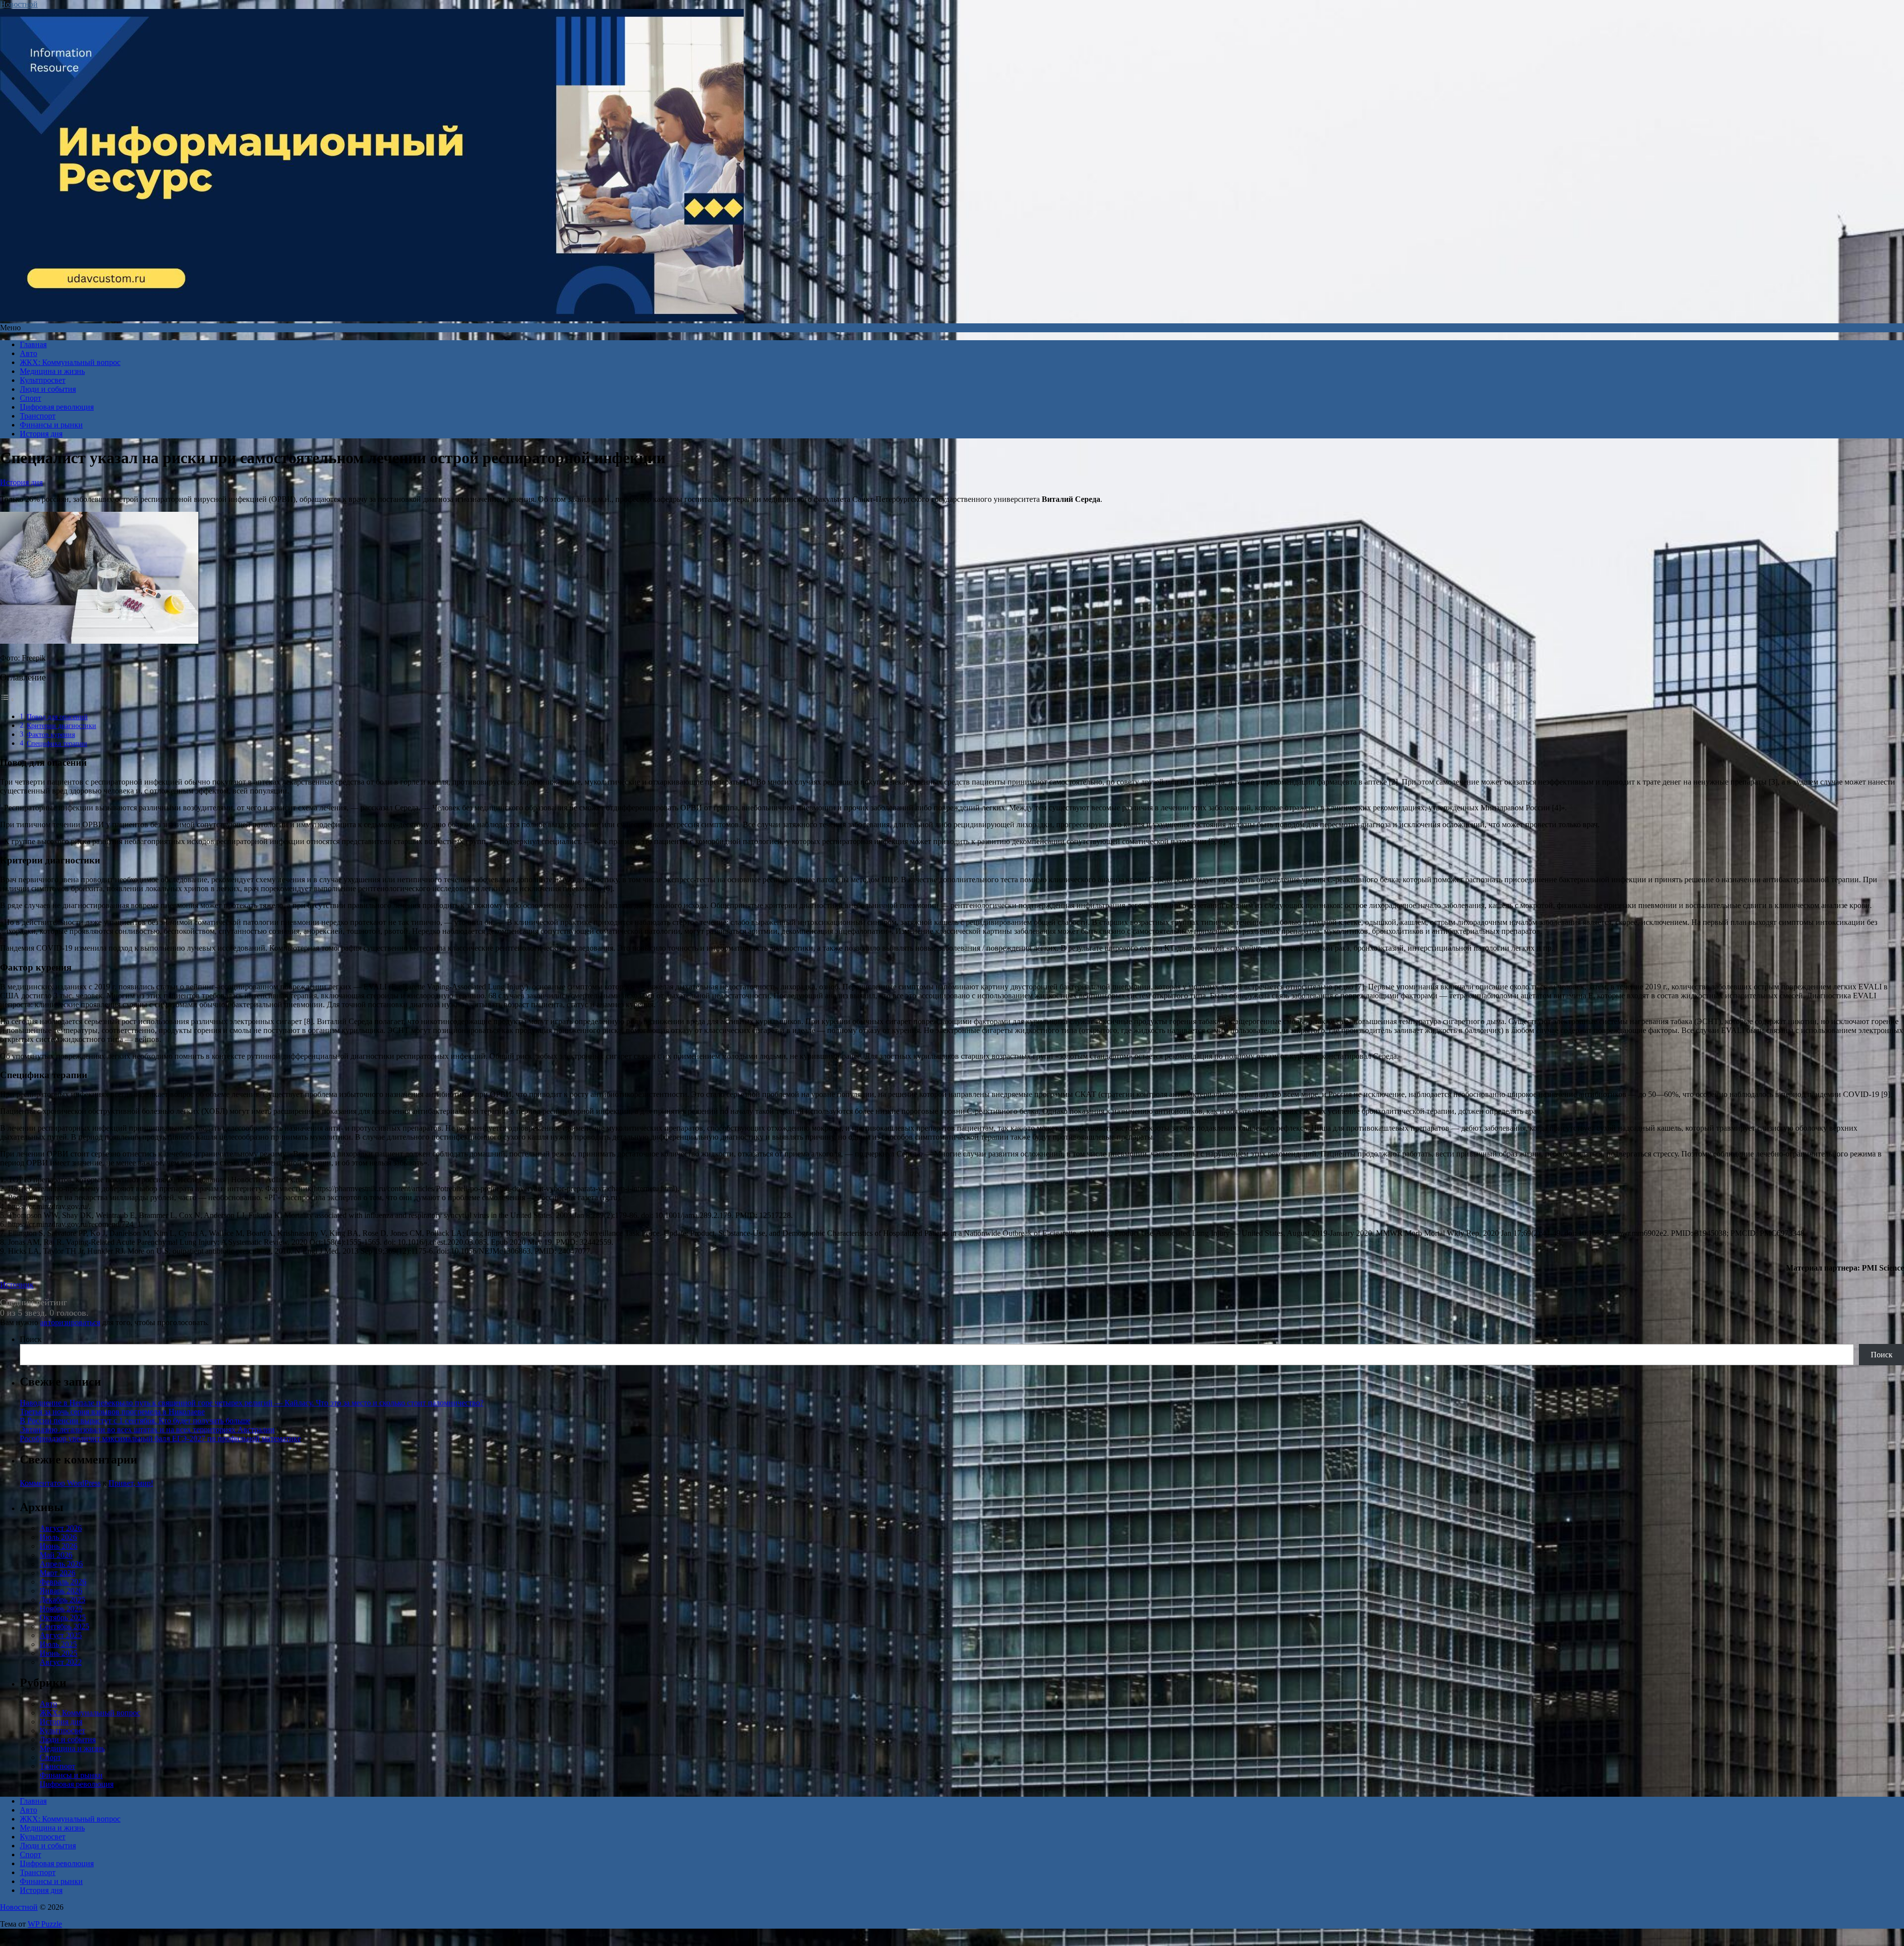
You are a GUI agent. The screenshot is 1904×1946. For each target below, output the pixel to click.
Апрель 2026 (61, 1564)
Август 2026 (61, 1528)
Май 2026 (56, 1555)
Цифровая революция (57, 407)
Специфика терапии (57, 743)
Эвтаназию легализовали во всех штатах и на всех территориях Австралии (147, 1429)
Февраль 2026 (63, 1582)
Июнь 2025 (59, 1653)
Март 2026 (58, 1573)
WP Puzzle (45, 1924)
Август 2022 (61, 1662)
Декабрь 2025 (62, 1600)
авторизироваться (70, 1322)
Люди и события (48, 389)
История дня (41, 434)
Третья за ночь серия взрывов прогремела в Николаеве (112, 1412)
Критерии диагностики (61, 726)
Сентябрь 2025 (64, 1626)
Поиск (31, 1339)
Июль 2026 (58, 1537)
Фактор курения (51, 734)
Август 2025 (61, 1635)
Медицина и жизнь (52, 371)
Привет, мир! (131, 1483)
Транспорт (38, 416)
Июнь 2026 (59, 1546)
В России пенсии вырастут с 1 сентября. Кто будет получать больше (135, 1421)
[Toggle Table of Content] (7, 699)
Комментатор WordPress (60, 1483)
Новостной (19, 4)
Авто (29, 353)
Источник (17, 1285)
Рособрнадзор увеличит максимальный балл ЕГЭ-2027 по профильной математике (160, 1438)
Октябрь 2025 (63, 1617)
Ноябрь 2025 (61, 1609)
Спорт (30, 398)
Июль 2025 (58, 1644)
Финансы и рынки (51, 425)
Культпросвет (43, 380)
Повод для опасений (57, 717)
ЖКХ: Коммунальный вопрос (70, 362)
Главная (33, 344)
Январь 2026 (61, 1591)
